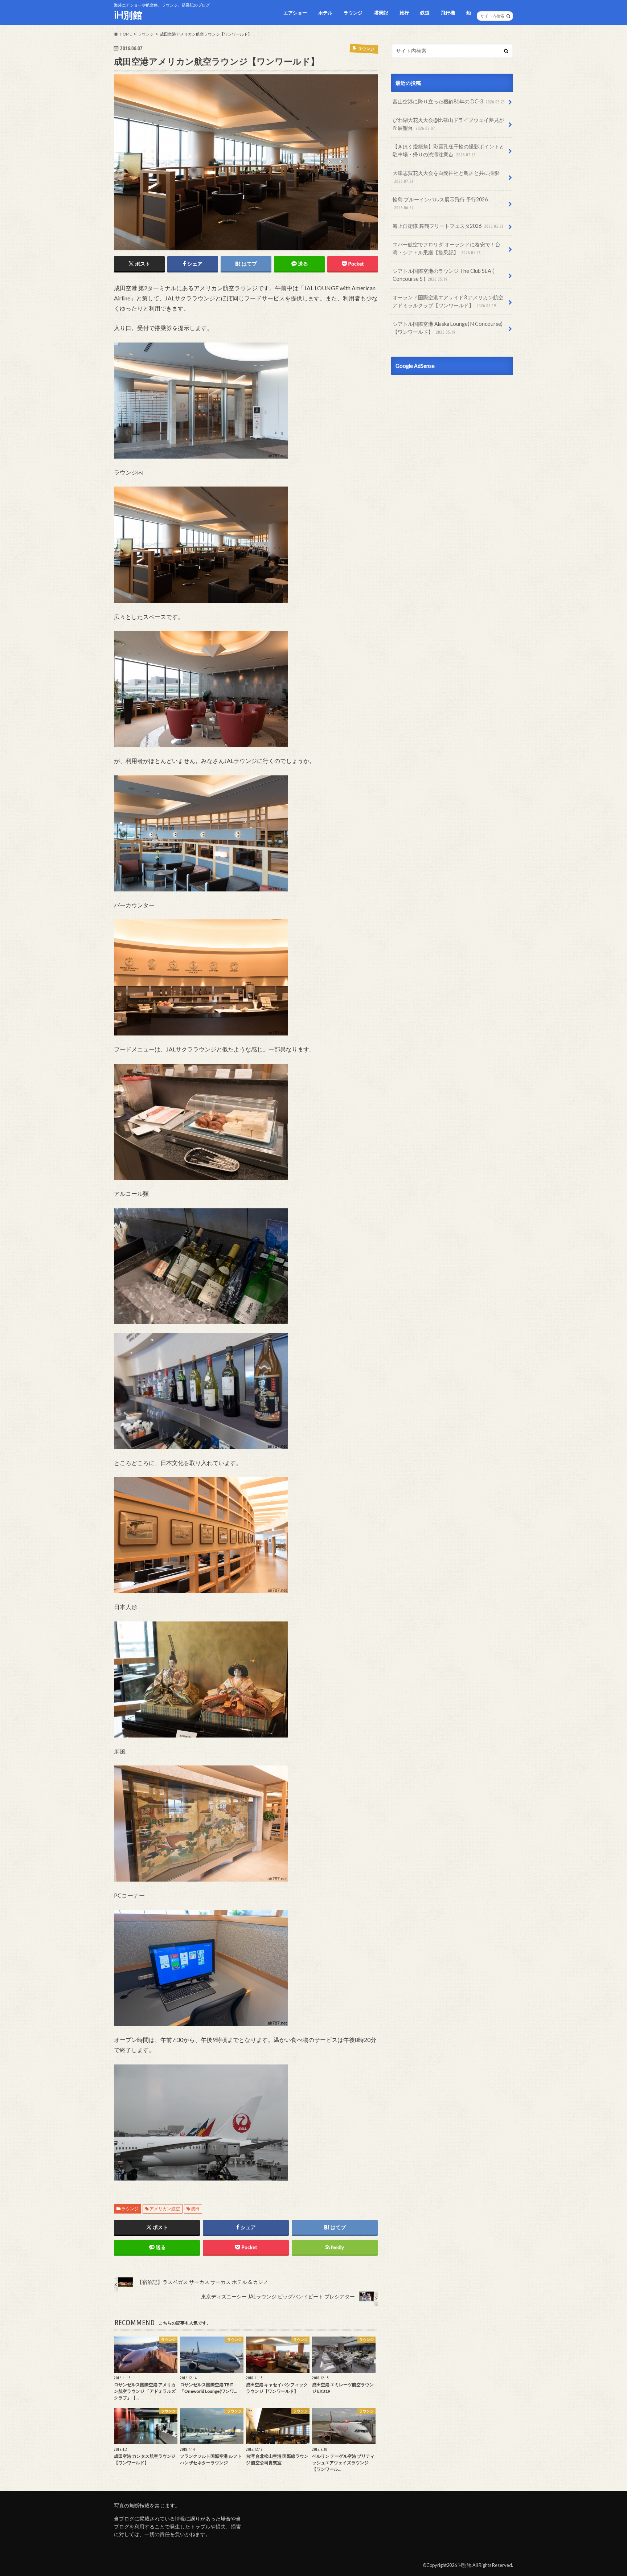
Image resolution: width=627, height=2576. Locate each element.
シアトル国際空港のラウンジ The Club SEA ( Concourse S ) (443, 275)
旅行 (404, 13)
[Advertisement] (452, 447)
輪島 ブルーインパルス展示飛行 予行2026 (440, 203)
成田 (195, 2209)
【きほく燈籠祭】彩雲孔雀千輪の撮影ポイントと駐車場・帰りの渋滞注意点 (448, 150)
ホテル (325, 13)
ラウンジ (353, 13)
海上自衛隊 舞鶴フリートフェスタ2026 (448, 226)
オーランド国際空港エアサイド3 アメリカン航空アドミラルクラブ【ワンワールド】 (448, 301)
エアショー (295, 13)
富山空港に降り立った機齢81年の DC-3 (449, 101)
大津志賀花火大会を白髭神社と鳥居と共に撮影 (446, 177)
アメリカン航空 (165, 2209)
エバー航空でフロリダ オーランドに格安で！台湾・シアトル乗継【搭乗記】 (446, 248)
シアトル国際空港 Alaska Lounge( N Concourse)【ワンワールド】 (448, 328)
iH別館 (128, 15)
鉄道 (425, 13)
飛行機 (448, 13)
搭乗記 (381, 13)
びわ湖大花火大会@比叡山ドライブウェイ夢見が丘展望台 (448, 124)
